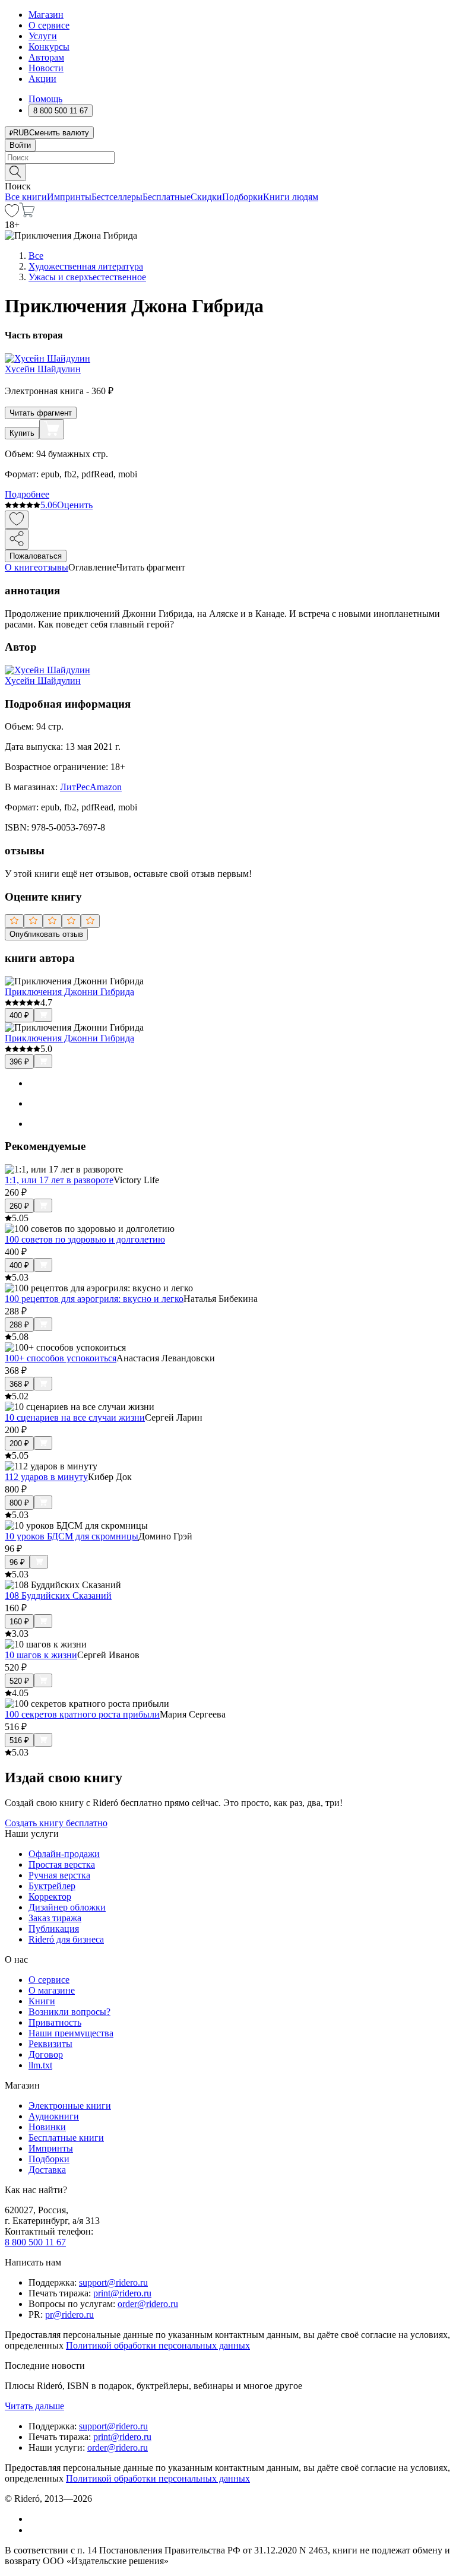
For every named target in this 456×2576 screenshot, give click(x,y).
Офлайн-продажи (64, 1854)
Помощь (45, 99)
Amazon (106, 787)
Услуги (43, 36)
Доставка (47, 2170)
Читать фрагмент (41, 413)
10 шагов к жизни (41, 1655)
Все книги (26, 197)
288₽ (19, 1325)
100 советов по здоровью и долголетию (85, 1239)
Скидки (206, 197)
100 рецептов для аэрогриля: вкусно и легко (94, 1299)
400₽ (19, 1015)
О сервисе (49, 25)
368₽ (19, 1384)
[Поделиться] (17, 539)
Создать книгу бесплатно (56, 1823)
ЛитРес (75, 787)
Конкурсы (49, 47)
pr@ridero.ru (69, 2314)
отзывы (53, 567)
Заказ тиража (55, 1918)
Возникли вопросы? (69, 2012)
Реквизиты (50, 2044)
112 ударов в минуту (46, 1477)
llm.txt (40, 2065)
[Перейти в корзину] (27, 214)
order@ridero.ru (148, 2304)
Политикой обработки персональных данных (158, 2345)
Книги (42, 2001)
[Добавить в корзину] (52, 429)
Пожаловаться (36, 556)
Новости (46, 68)
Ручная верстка (59, 1875)
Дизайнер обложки (67, 1907)
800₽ (19, 1503)
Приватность (55, 2022)
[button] (228, 172)
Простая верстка (62, 1864)
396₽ (19, 1062)
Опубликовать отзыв (46, 934)
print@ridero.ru (122, 2293)
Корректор (50, 1897)
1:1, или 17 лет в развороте (59, 1180)
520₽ (19, 1681)
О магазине (52, 1990)
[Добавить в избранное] (17, 520)
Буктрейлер (52, 1886)
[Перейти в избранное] (12, 214)
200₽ (19, 1444)
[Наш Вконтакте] (35, 2519)
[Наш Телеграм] (34, 2530)
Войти (20, 145)
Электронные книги (70, 2106)
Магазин (46, 15)
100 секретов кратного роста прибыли (82, 1714)
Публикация (54, 1929)
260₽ (19, 1206)
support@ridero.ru (113, 2282)
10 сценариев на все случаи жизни (75, 1417)
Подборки (243, 197)
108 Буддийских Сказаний (58, 1596)
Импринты (69, 197)
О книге (21, 567)
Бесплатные (167, 197)
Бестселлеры (117, 197)
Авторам (46, 57)
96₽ (17, 1562)
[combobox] (228, 158)
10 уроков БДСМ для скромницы (72, 1536)
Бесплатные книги (66, 2138)
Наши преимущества (71, 2033)
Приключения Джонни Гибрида (69, 992)
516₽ (19, 1740)
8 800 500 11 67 (35, 2242)
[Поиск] (15, 172)
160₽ (19, 1622)
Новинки (47, 2127)
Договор (46, 2054)
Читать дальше (34, 2406)
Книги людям (291, 197)
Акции (42, 79)
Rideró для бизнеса (66, 1939)
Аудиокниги (54, 2116)
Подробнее (27, 494)
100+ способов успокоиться (61, 1358)
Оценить (75, 505)
